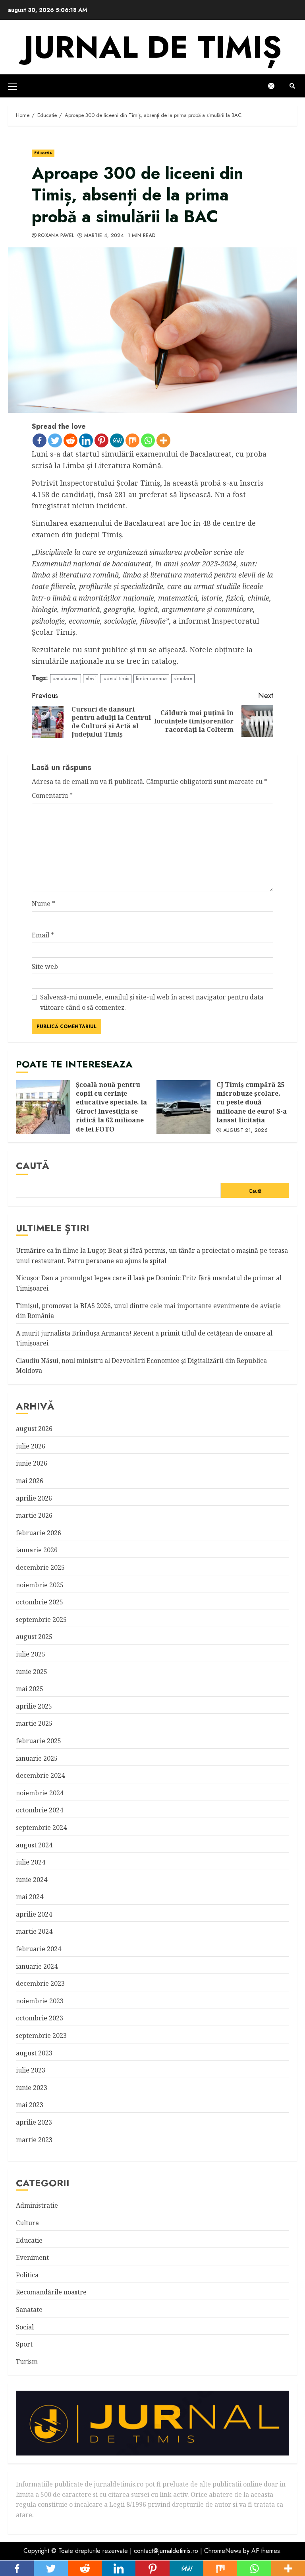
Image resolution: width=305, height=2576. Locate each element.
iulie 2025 (31, 1654)
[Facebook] (40, 440)
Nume (43, 904)
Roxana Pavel (56, 236)
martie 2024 (34, 1931)
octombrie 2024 (40, 1810)
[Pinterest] (101, 440)
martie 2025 (34, 1723)
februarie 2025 (39, 1741)
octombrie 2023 (40, 2018)
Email (43, 935)
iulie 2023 (31, 2070)
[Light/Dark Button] (275, 86)
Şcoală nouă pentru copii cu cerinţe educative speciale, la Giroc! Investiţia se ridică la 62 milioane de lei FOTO (43, 1107)
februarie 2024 (39, 1949)
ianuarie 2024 (37, 1966)
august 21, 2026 (245, 1131)
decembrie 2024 (40, 1775)
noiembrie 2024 (40, 1793)
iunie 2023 (32, 2088)
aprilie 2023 (34, 2122)
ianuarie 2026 (37, 1550)
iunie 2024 (32, 1880)
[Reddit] (70, 440)
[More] (163, 440)
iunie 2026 (32, 1463)
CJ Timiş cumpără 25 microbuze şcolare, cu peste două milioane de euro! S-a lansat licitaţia (183, 1107)
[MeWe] (117, 440)
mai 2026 (30, 1481)
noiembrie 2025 (40, 1585)
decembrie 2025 (40, 1567)
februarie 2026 (39, 1533)
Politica (27, 2275)
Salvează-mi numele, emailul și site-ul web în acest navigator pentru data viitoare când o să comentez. (152, 1002)
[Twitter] (55, 440)
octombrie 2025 (40, 1602)
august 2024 (34, 1845)
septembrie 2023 (41, 2036)
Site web (45, 966)
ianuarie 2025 (37, 1758)
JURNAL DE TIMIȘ (152, 47)
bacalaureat (66, 678)
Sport (24, 2344)
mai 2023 (30, 2105)
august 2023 (34, 2053)
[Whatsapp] (148, 440)
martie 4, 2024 (104, 236)
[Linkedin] (86, 440)
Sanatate (29, 2310)
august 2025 (34, 1637)
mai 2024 (30, 1897)
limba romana (151, 678)
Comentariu (52, 795)
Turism (27, 2362)
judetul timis (116, 678)
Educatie (43, 153)
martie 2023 (34, 2140)
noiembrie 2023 (40, 2001)
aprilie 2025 (34, 1706)
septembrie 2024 (41, 1828)
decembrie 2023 (40, 1983)
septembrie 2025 (41, 1619)
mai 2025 (30, 1689)
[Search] (292, 86)
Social (25, 2327)
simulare (183, 678)
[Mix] (132, 440)
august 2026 (34, 1429)
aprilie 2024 (34, 1914)
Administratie (37, 2205)
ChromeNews (223, 2551)
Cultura (27, 2223)
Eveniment (32, 2257)
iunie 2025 (32, 1672)
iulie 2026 (31, 1446)
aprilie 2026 (34, 1498)
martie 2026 (34, 1515)
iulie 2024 (31, 1862)
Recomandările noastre (51, 2292)
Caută (33, 1166)
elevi (91, 678)
